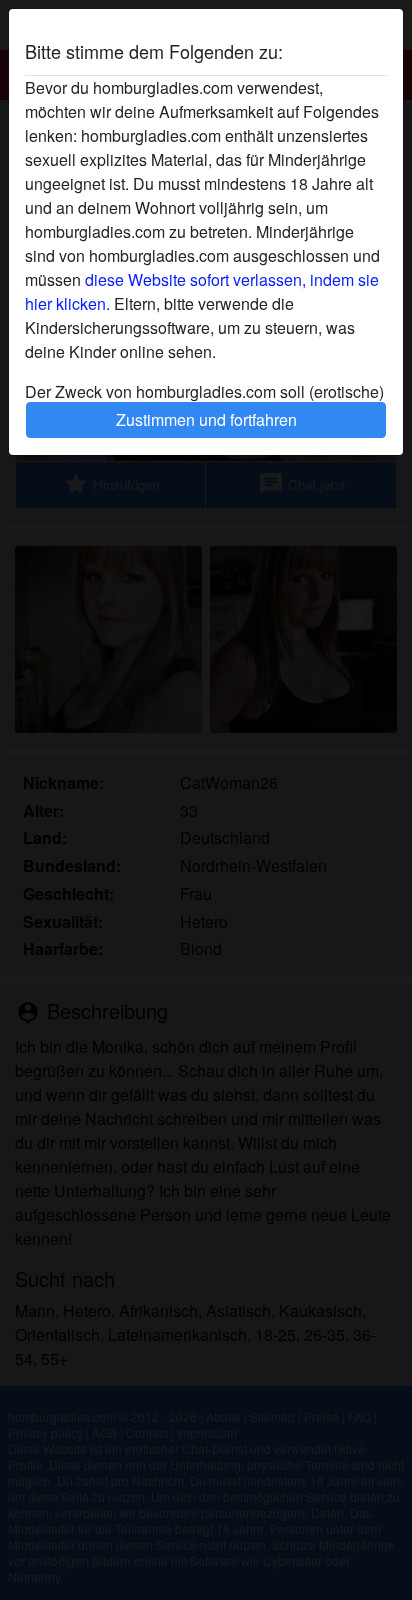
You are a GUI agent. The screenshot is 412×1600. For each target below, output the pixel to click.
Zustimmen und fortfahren (206, 419)
